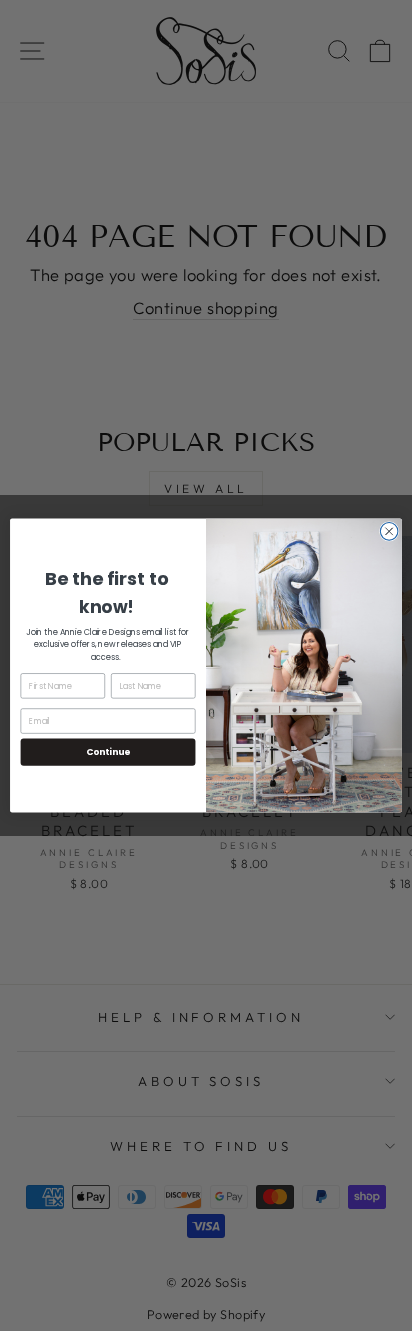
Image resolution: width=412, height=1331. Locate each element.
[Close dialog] (389, 532)
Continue (108, 752)
